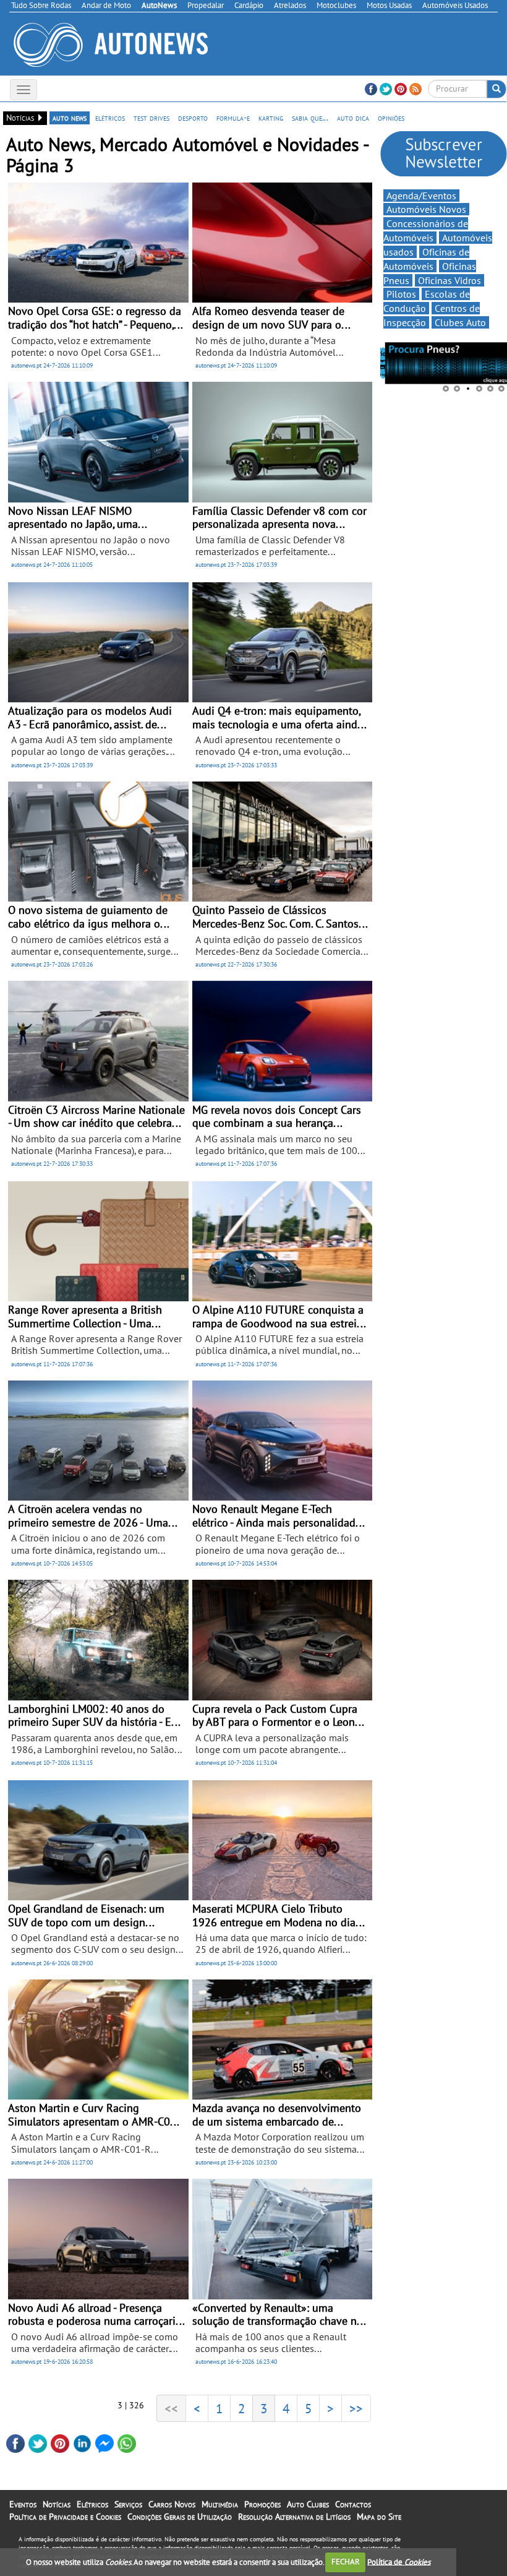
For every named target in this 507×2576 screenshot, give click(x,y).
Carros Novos (172, 2504)
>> (356, 2408)
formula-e (233, 118)
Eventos (23, 2504)
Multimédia (220, 2504)
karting (271, 118)
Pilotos (401, 294)
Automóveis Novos (426, 209)
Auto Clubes (308, 2504)
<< (171, 2408)
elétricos (110, 118)
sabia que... (310, 118)
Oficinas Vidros (449, 280)
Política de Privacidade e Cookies (65, 2517)
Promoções (262, 2504)
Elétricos (92, 2504)
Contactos (353, 2504)
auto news (70, 118)
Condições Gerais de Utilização (180, 2517)
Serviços (128, 2504)
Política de (399, 2561)
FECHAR (346, 2561)
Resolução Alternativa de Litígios (294, 2517)
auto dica (353, 118)
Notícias (57, 2504)
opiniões (391, 118)
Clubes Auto (460, 322)
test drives (151, 118)
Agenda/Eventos (421, 196)
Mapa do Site (379, 2517)
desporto (193, 118)
